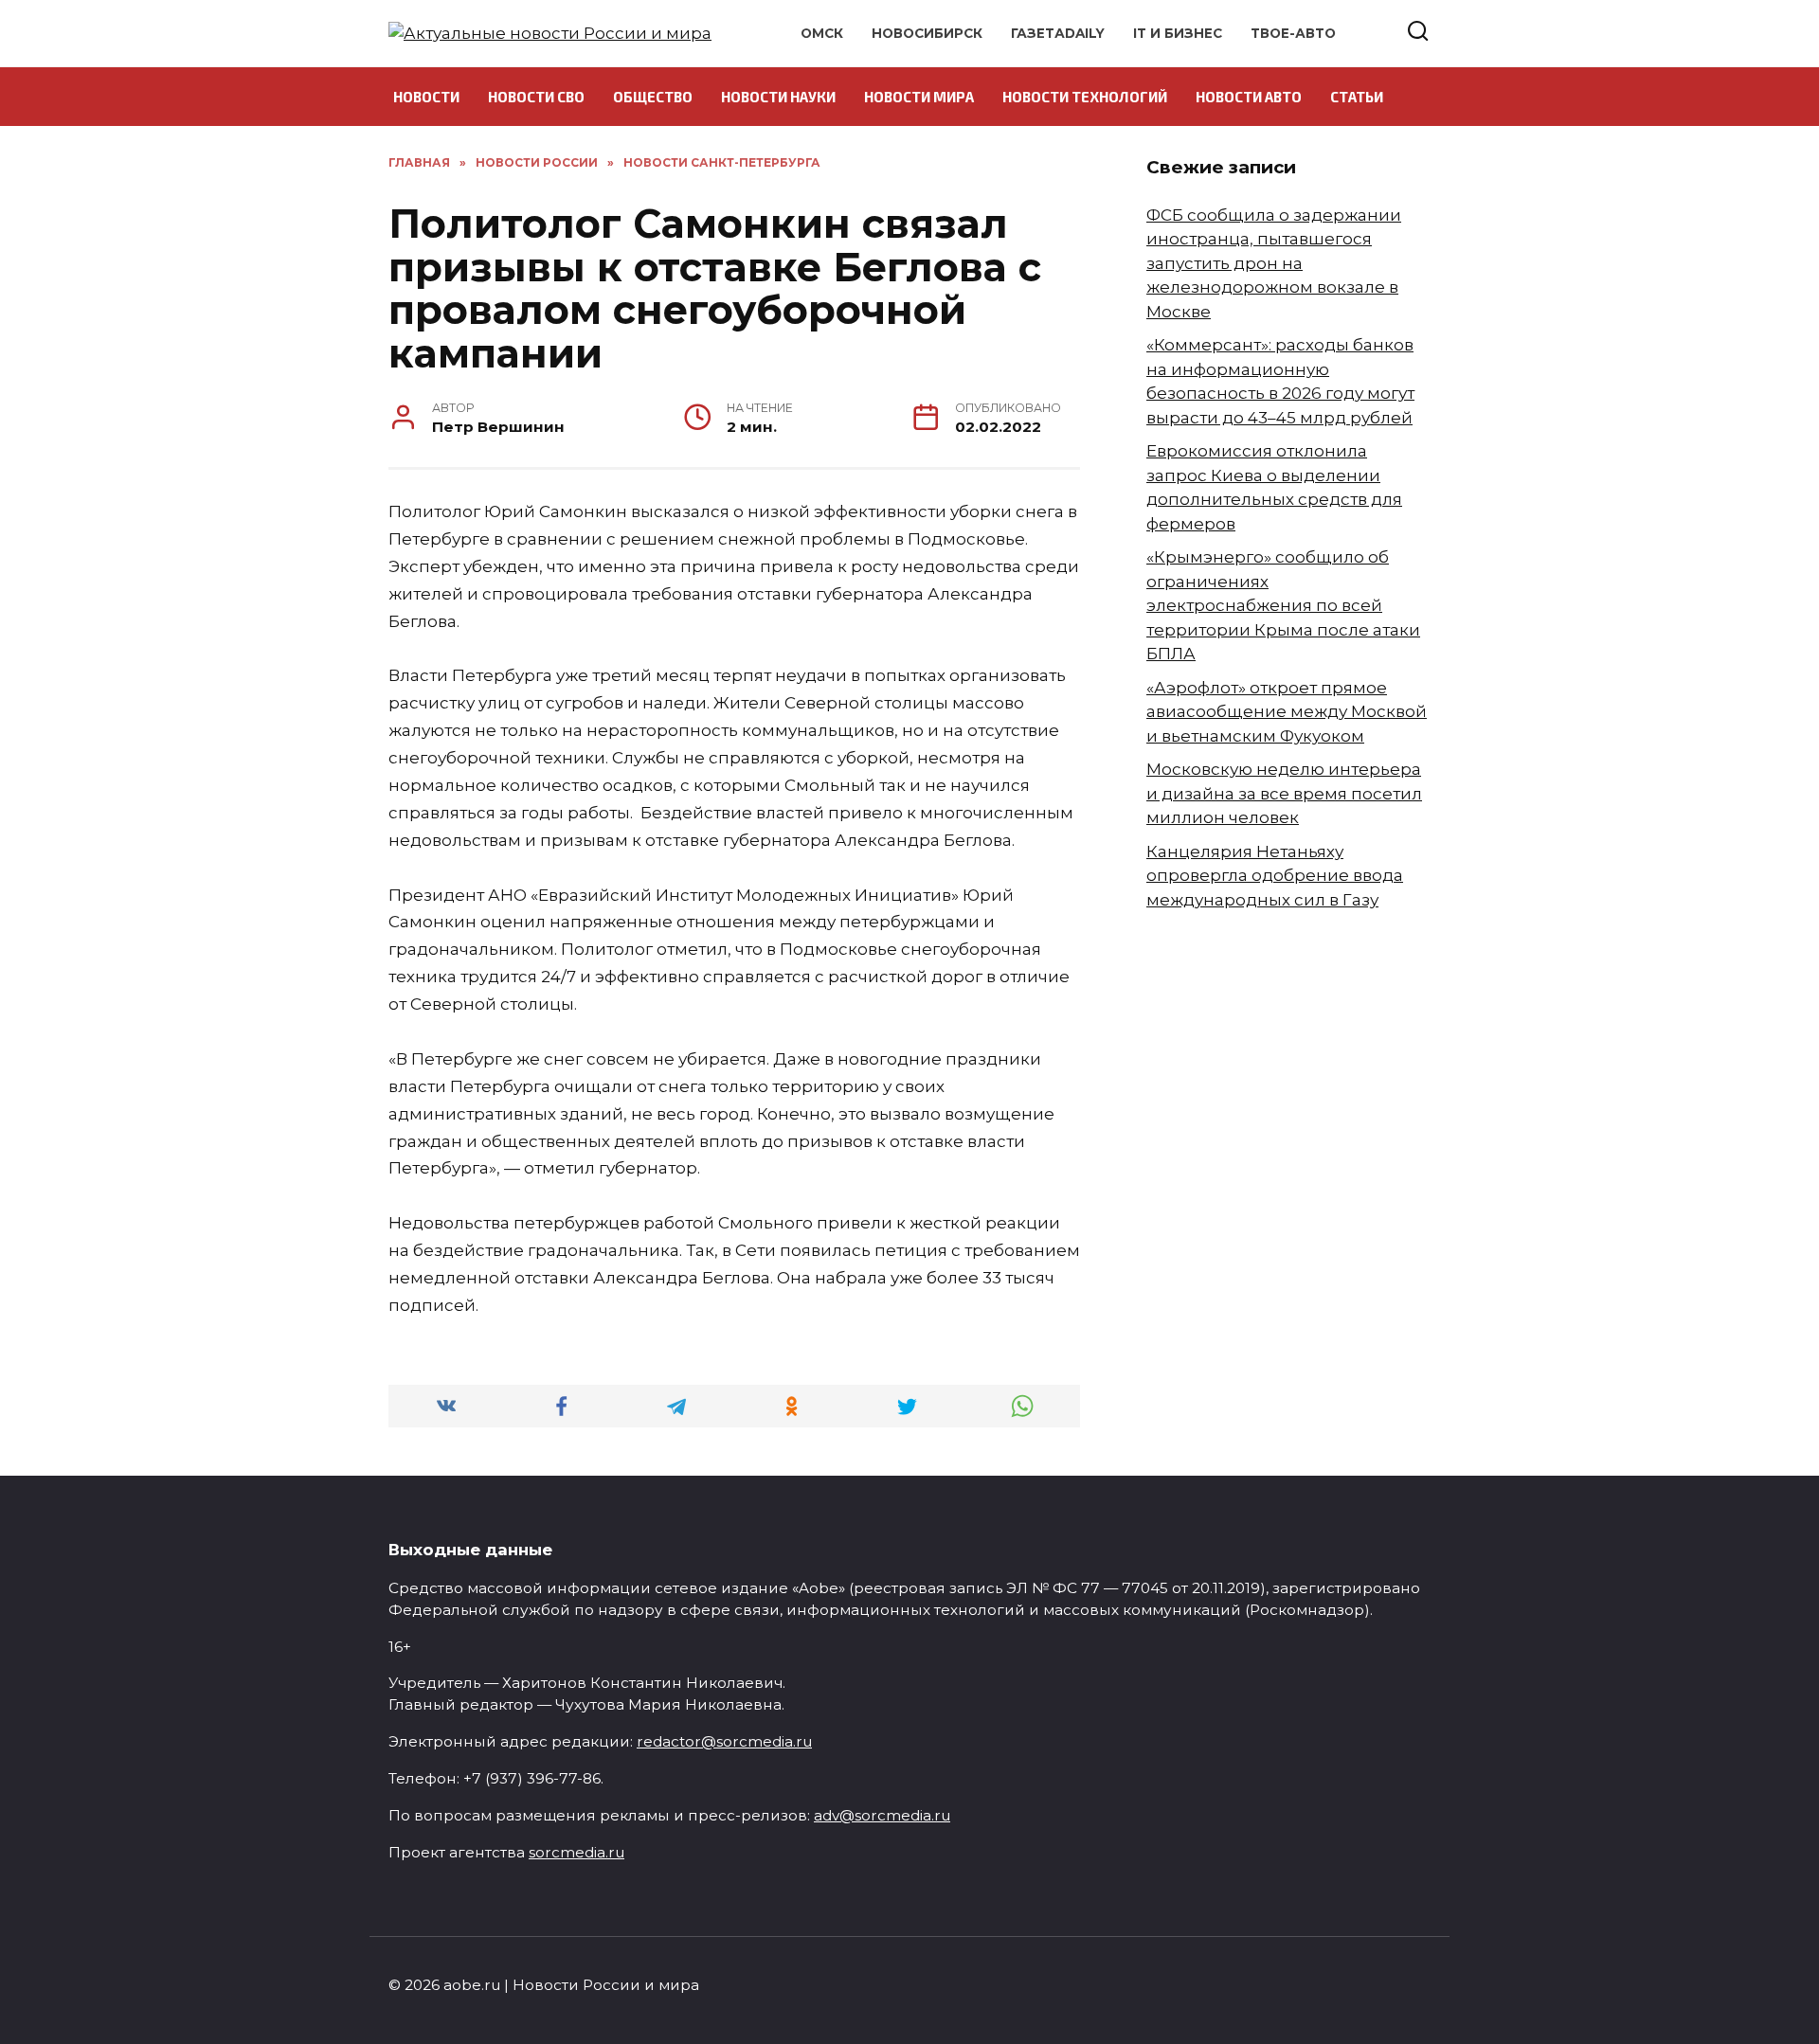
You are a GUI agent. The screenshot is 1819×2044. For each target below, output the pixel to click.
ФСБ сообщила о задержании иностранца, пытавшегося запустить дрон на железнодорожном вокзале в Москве (1274, 263)
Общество (653, 97)
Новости (426, 97)
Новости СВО (536, 97)
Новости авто (1249, 97)
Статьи (1357, 97)
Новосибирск (927, 33)
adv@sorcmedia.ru (882, 1815)
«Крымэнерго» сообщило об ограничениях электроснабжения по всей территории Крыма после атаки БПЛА (1283, 605)
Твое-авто (1293, 33)
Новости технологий (1085, 97)
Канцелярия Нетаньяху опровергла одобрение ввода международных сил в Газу (1275, 876)
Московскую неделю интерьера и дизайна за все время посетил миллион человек (1284, 793)
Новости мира (919, 97)
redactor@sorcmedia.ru (724, 1741)
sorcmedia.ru (576, 1852)
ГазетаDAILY (1058, 33)
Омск (822, 33)
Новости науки (778, 97)
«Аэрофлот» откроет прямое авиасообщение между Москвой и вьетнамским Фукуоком (1287, 712)
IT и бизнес (1178, 33)
